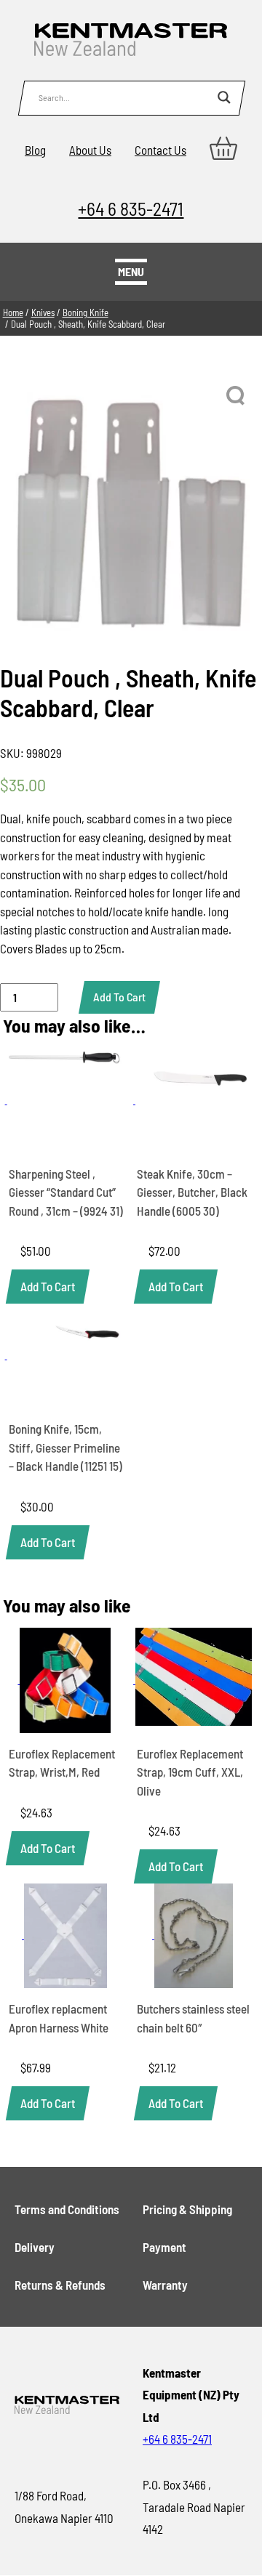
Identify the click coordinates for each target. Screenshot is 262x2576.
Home (13, 312)
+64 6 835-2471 (131, 208)
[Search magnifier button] (224, 97)
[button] (237, 396)
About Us (90, 150)
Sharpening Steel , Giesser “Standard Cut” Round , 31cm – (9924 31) (66, 1192)
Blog (35, 150)
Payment (164, 2247)
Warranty (165, 2285)
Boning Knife (86, 312)
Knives (43, 312)
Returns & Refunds (60, 2285)
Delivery (35, 2247)
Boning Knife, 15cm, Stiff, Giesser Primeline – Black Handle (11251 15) (65, 1447)
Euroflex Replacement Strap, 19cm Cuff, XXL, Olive (190, 1772)
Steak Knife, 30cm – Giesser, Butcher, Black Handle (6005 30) (192, 1192)
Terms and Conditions (67, 2209)
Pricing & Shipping (187, 2209)
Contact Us (160, 150)
